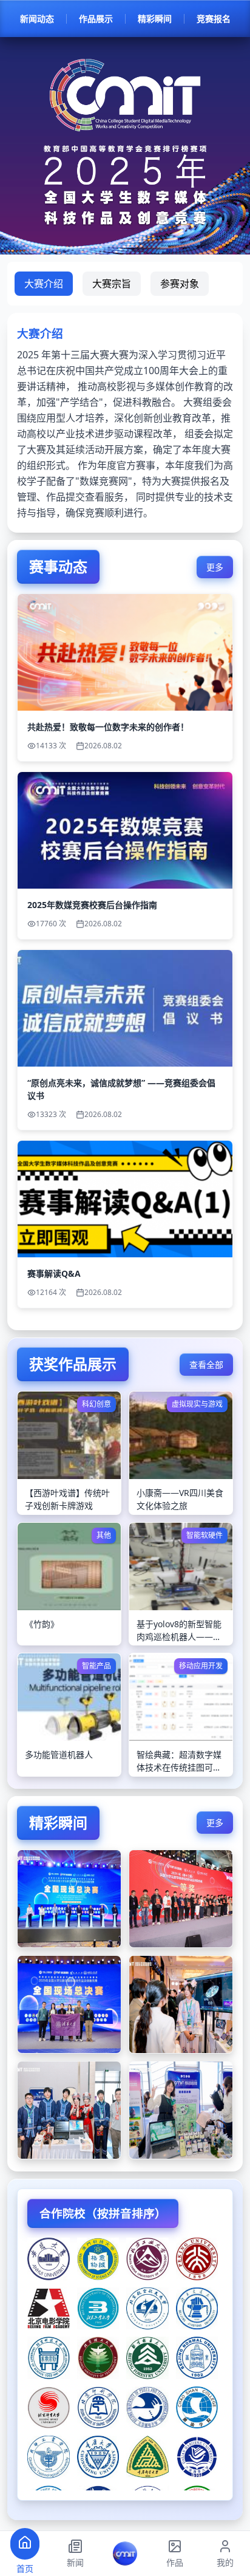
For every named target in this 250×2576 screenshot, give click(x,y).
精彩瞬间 (155, 19)
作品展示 (96, 19)
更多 (215, 567)
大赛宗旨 (112, 284)
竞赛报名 (214, 19)
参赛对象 (180, 284)
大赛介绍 (44, 284)
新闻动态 (37, 19)
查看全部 (206, 1365)
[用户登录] (125, 2554)
